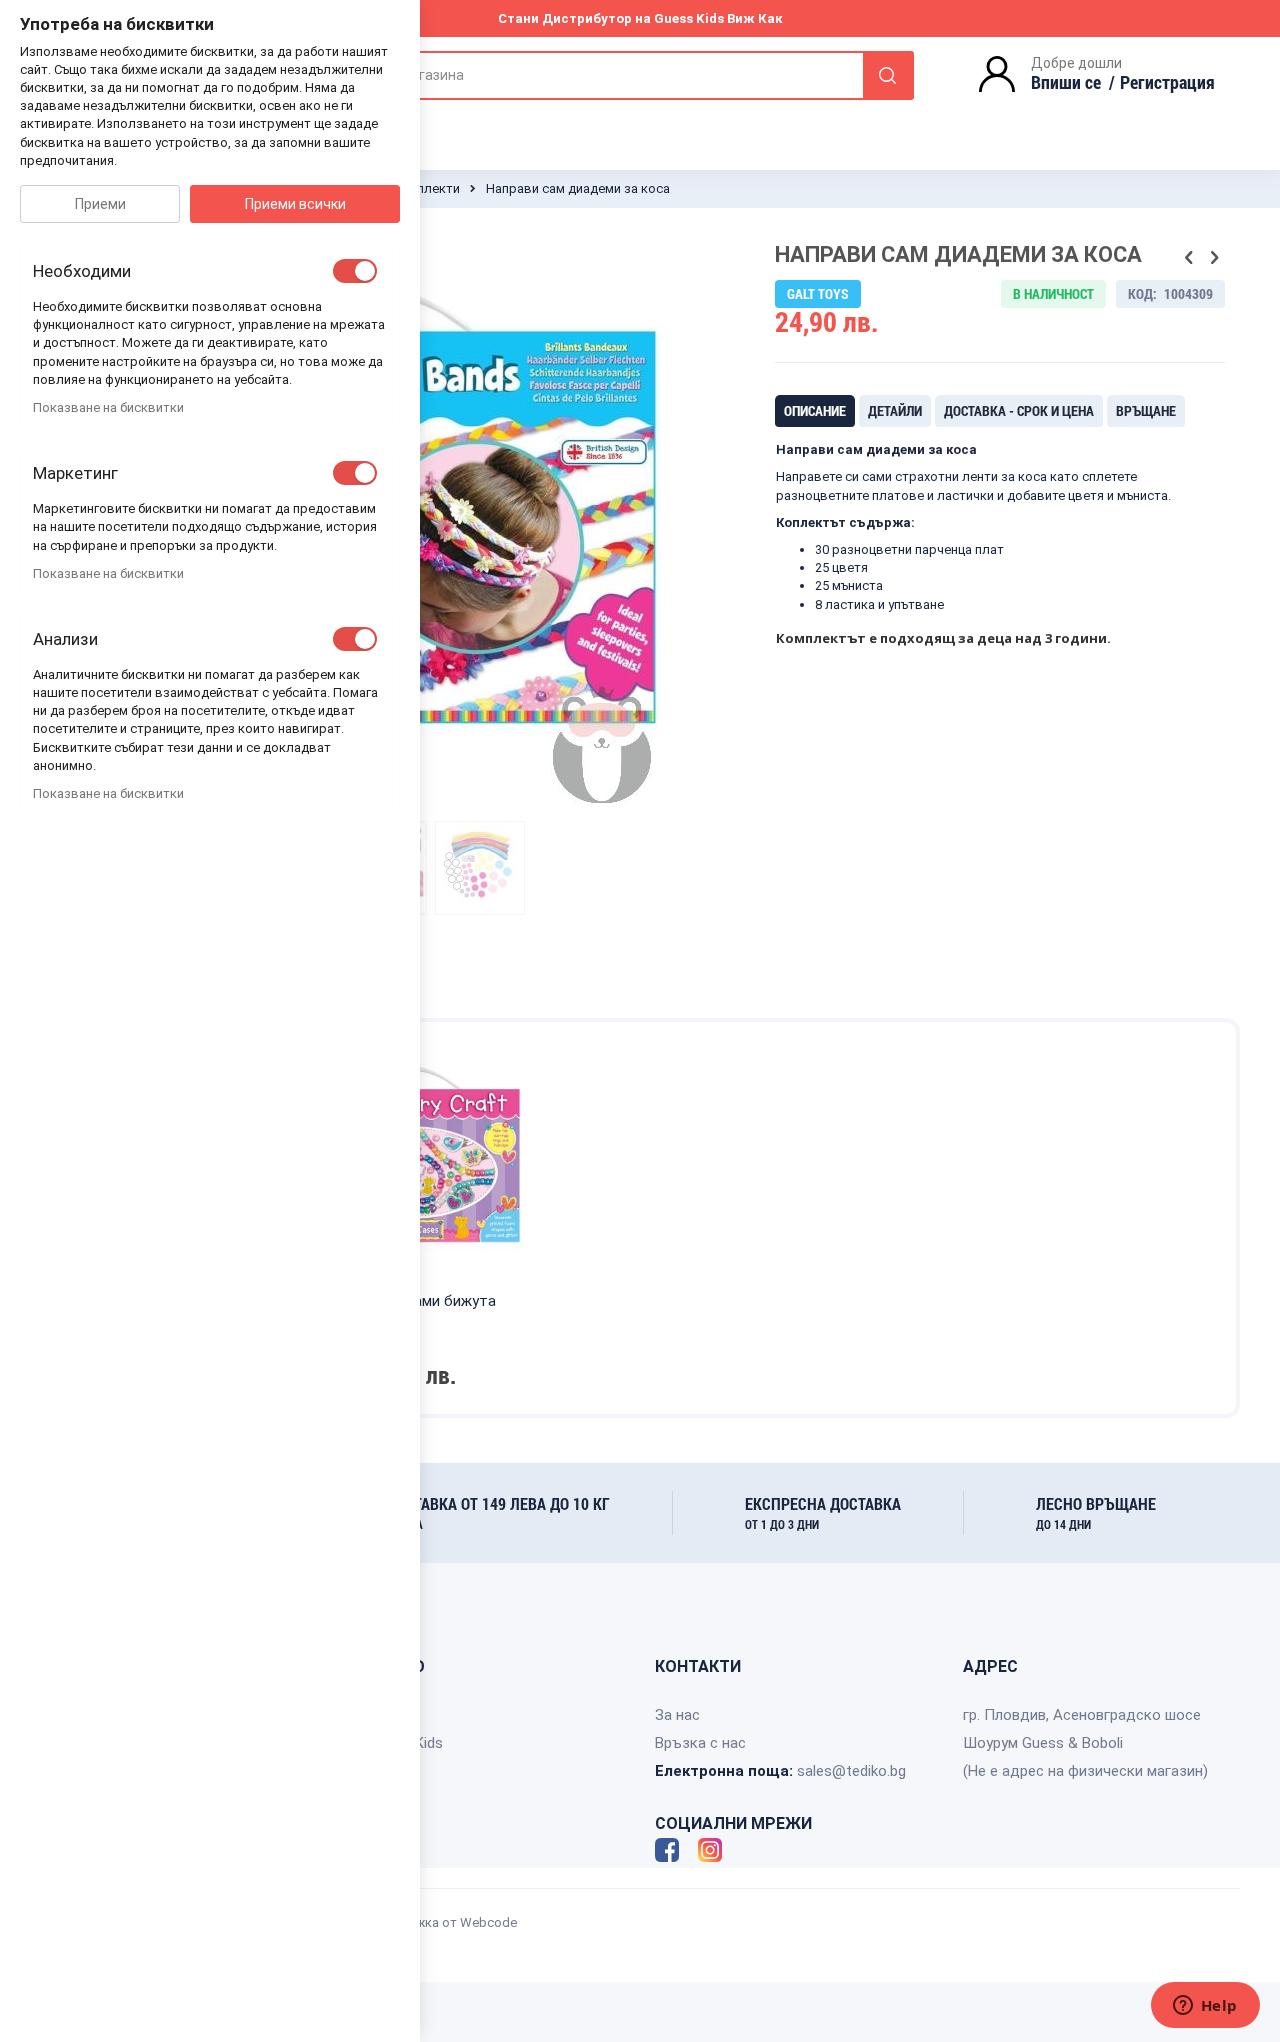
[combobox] (609, 75)
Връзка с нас (700, 1743)
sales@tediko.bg (851, 1771)
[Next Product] (1214, 258)
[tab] (815, 411)
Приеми (100, 204)
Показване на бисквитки (108, 407)
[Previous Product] (1189, 258)
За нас (677, 1715)
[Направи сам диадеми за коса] (480, 868)
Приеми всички (295, 204)
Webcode (488, 1922)
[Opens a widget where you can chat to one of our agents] (1205, 2007)
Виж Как (755, 18)
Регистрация (1167, 82)
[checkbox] (355, 271)
